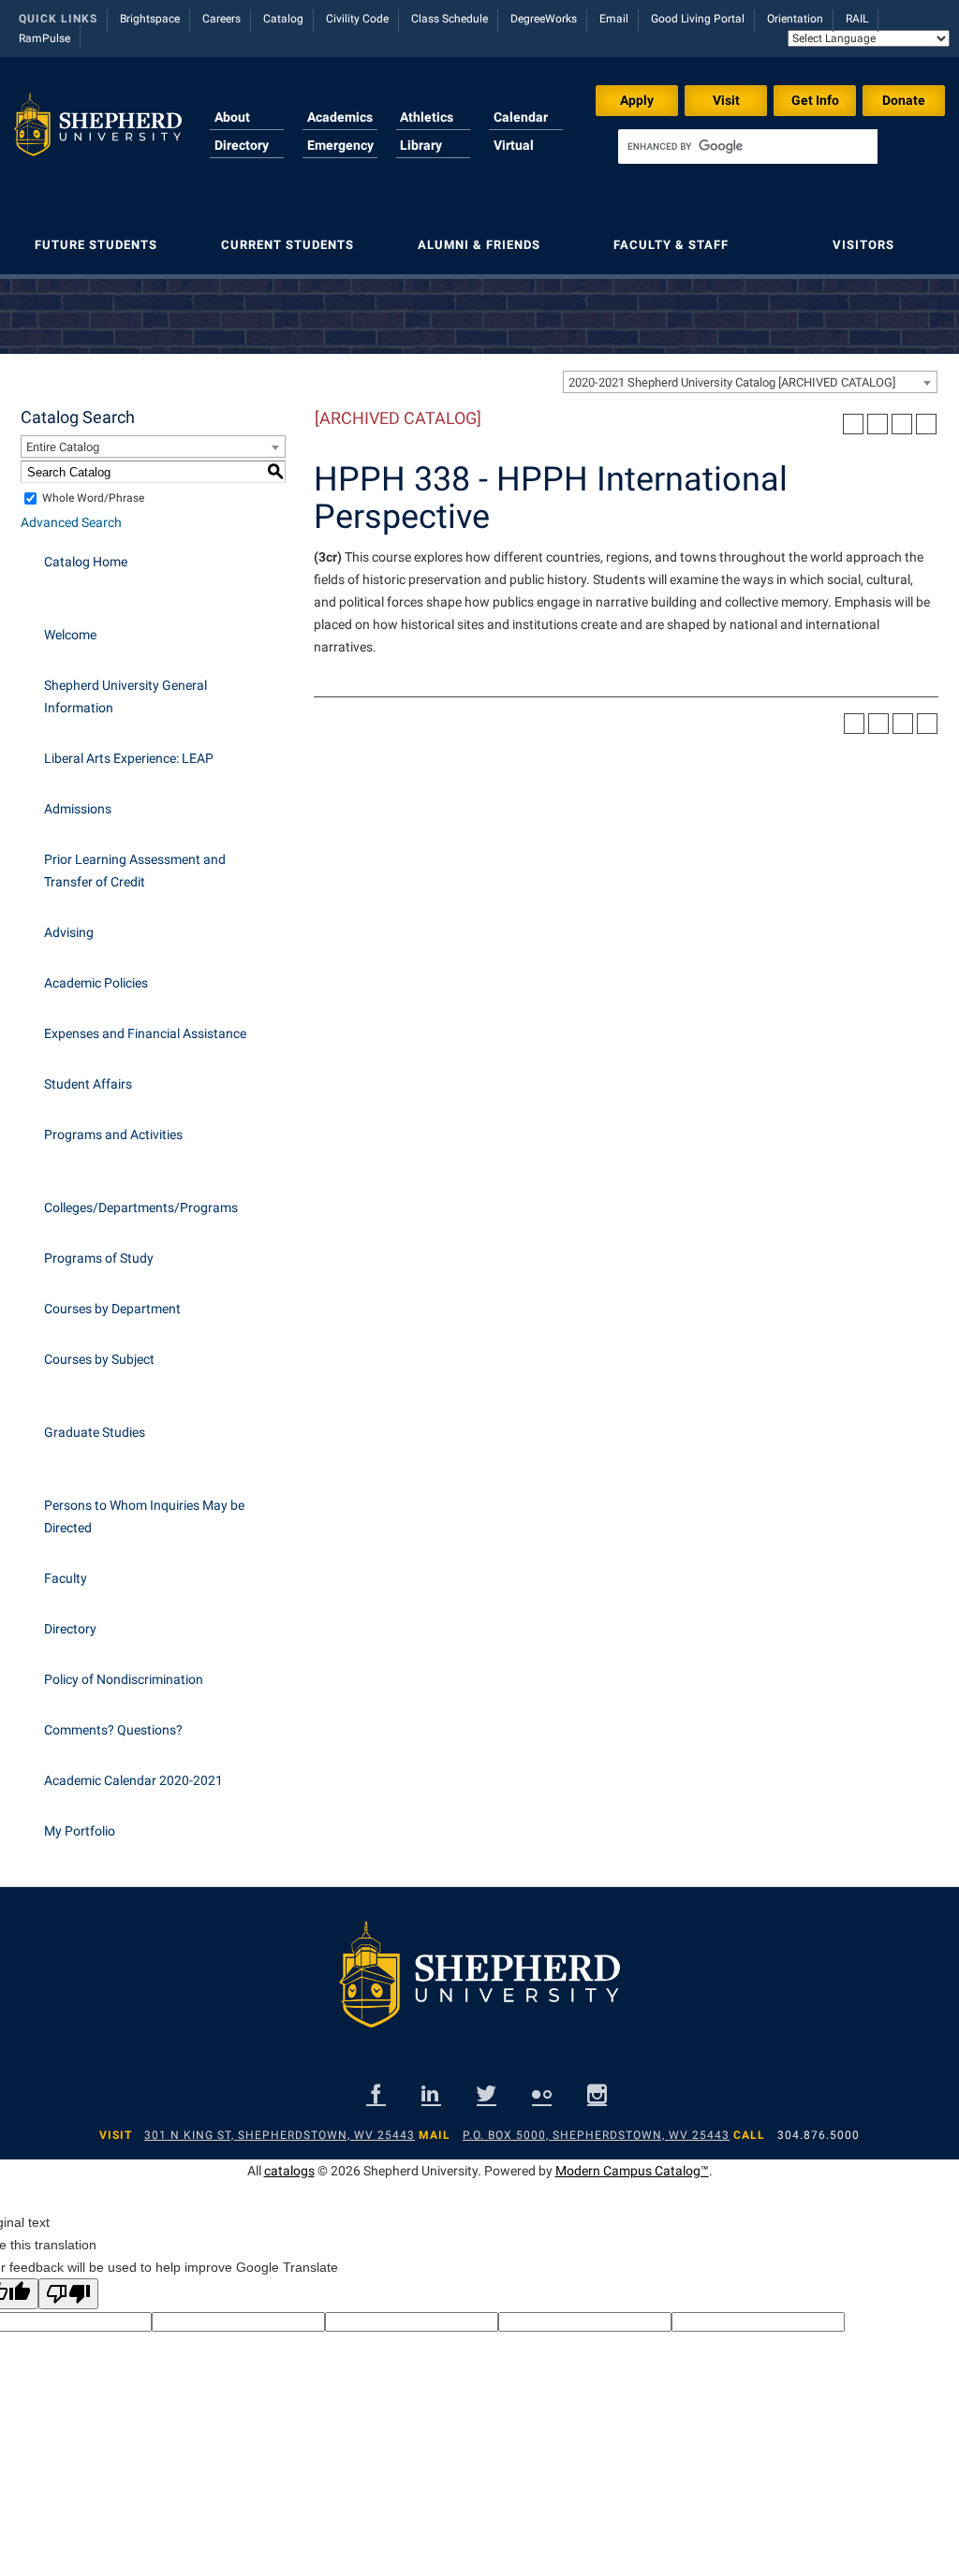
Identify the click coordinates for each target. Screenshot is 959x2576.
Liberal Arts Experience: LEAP (129, 758)
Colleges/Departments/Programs (141, 1207)
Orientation (795, 19)
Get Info (815, 100)
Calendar (521, 117)
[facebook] (376, 2093)
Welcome (70, 635)
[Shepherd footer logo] (479, 1989)
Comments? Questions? (113, 1730)
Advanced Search (71, 522)
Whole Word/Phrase (93, 498)
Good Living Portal (698, 19)
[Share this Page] (878, 424)
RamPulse (44, 38)
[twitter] (487, 2093)
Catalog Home (86, 562)
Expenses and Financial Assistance (145, 1033)
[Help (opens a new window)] (926, 424)
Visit (726, 100)
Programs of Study (99, 1258)
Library (421, 145)
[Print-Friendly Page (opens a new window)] (902, 424)
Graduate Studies (95, 1432)
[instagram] (597, 2093)
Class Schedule (450, 19)
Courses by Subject (99, 1359)
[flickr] (542, 2093)
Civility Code (357, 19)
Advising (69, 932)
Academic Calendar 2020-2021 (133, 1780)
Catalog (283, 19)
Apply (637, 100)
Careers (221, 19)
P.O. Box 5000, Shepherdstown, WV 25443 (596, 2135)
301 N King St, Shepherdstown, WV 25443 (280, 2135)
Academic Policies (96, 983)
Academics (340, 117)
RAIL (857, 19)
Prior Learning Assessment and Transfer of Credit (135, 871)
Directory (242, 145)
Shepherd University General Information (125, 696)
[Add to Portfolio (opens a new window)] (853, 424)
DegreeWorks (544, 19)
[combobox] (750, 382)
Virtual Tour (514, 156)
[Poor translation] (68, 2294)
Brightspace (150, 19)
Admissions (78, 809)
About (232, 117)
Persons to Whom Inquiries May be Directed (144, 1516)
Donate (904, 100)
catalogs (289, 2171)
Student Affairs (88, 1084)
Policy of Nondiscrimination (124, 1679)
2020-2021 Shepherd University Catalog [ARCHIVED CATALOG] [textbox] (732, 382)
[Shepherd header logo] (98, 135)
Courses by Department (112, 1309)
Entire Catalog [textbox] (63, 447)
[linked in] (431, 2093)
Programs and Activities (113, 1134)
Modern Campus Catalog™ (632, 2171)
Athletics (427, 117)
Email (614, 19)
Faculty (66, 1578)
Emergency (340, 145)
